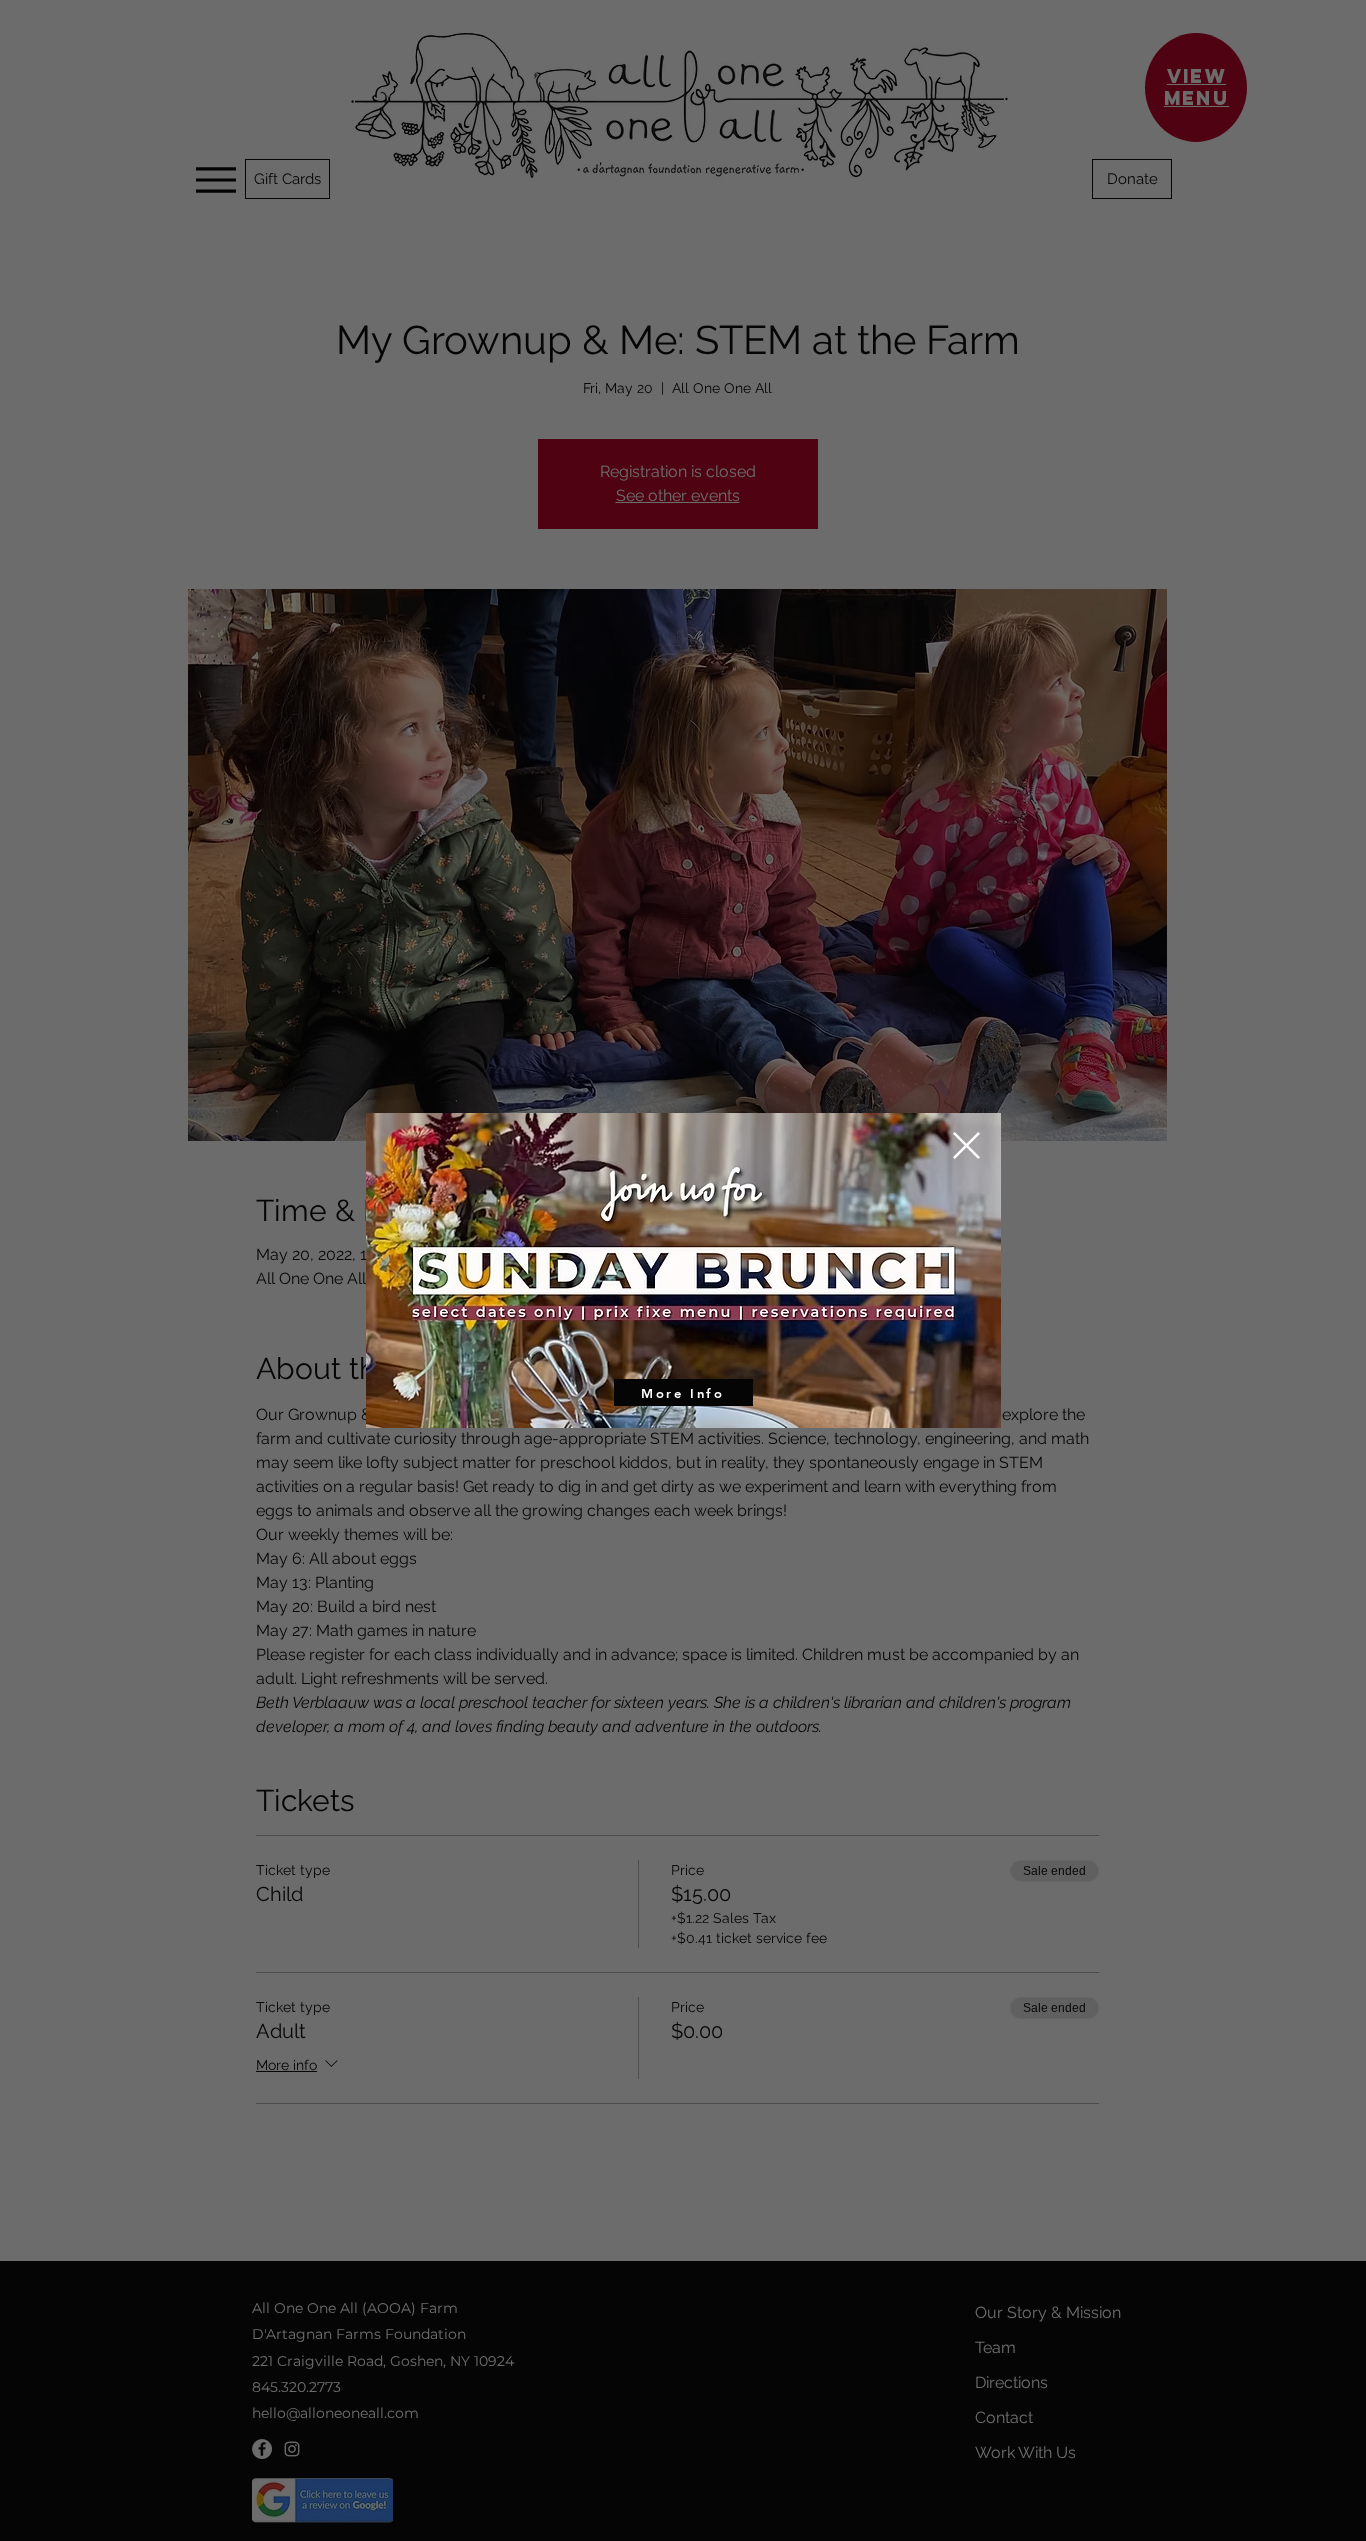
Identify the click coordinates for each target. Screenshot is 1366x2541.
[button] (966, 1145)
